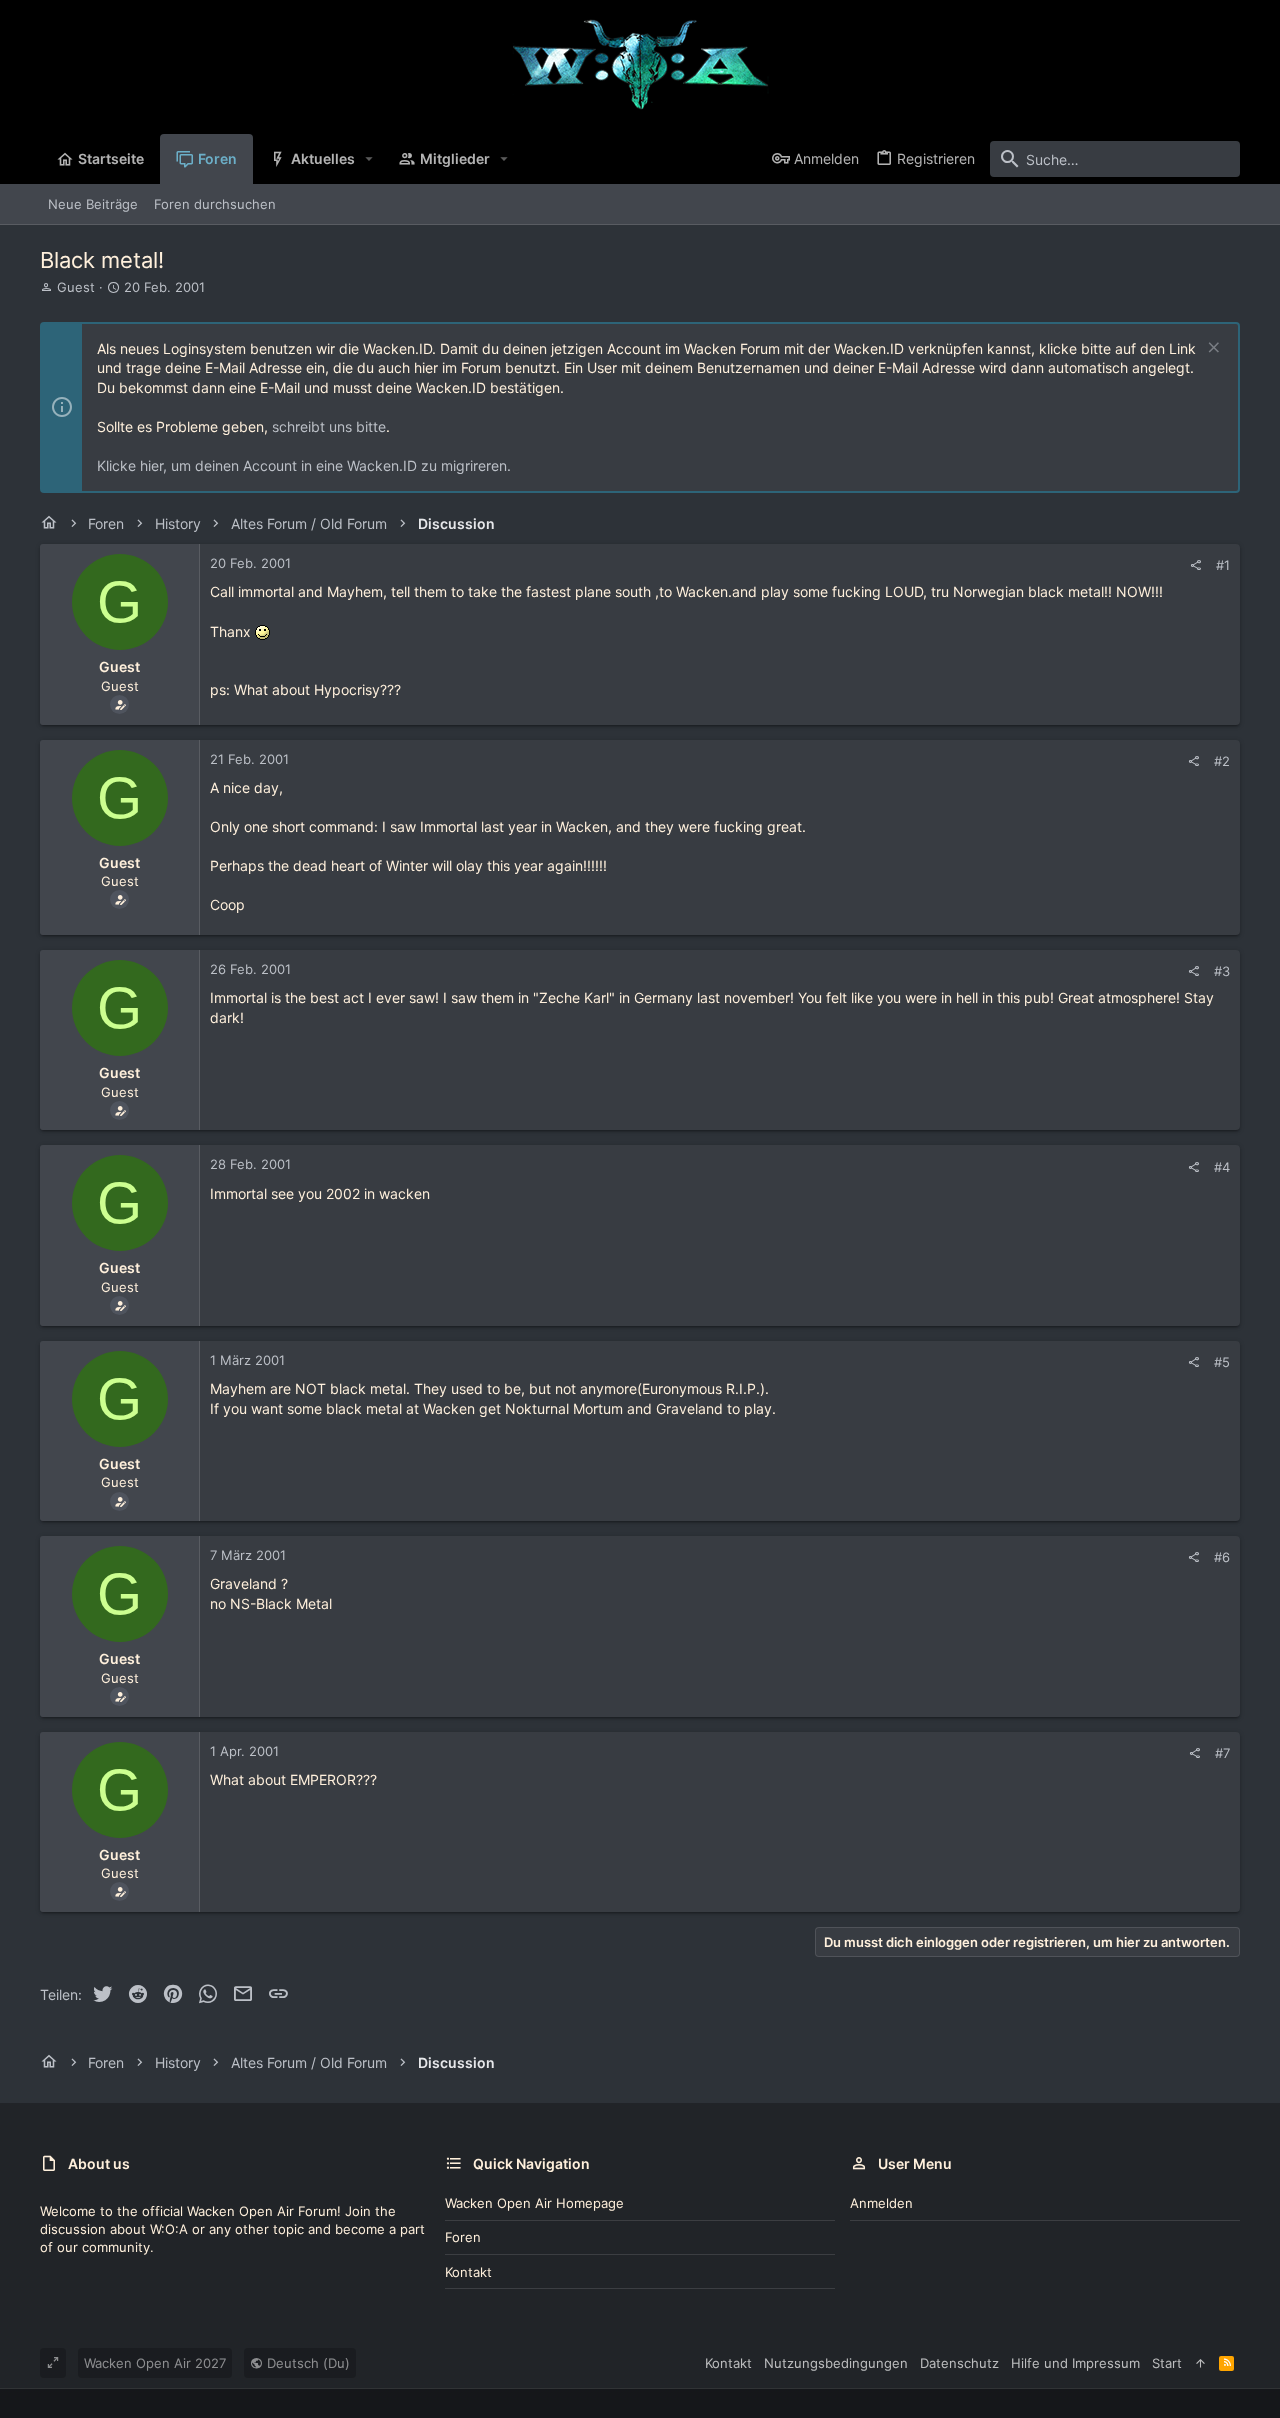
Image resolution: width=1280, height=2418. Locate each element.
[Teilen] (1195, 565)
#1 (1223, 565)
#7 (1222, 1753)
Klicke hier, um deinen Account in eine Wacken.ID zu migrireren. (304, 465)
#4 (1222, 1167)
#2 (1222, 761)
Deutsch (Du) (306, 2363)
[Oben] (1200, 2363)
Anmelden (881, 2203)
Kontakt (468, 2272)
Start (1167, 2363)
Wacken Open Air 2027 (155, 2363)
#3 (1222, 971)
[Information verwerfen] (1211, 349)
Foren (463, 2237)
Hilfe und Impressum (1075, 2363)
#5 (1222, 1362)
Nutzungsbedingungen (836, 2363)
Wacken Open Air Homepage (534, 2203)
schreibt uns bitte (329, 426)
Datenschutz (959, 2363)
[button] (369, 159)
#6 (1222, 1557)
